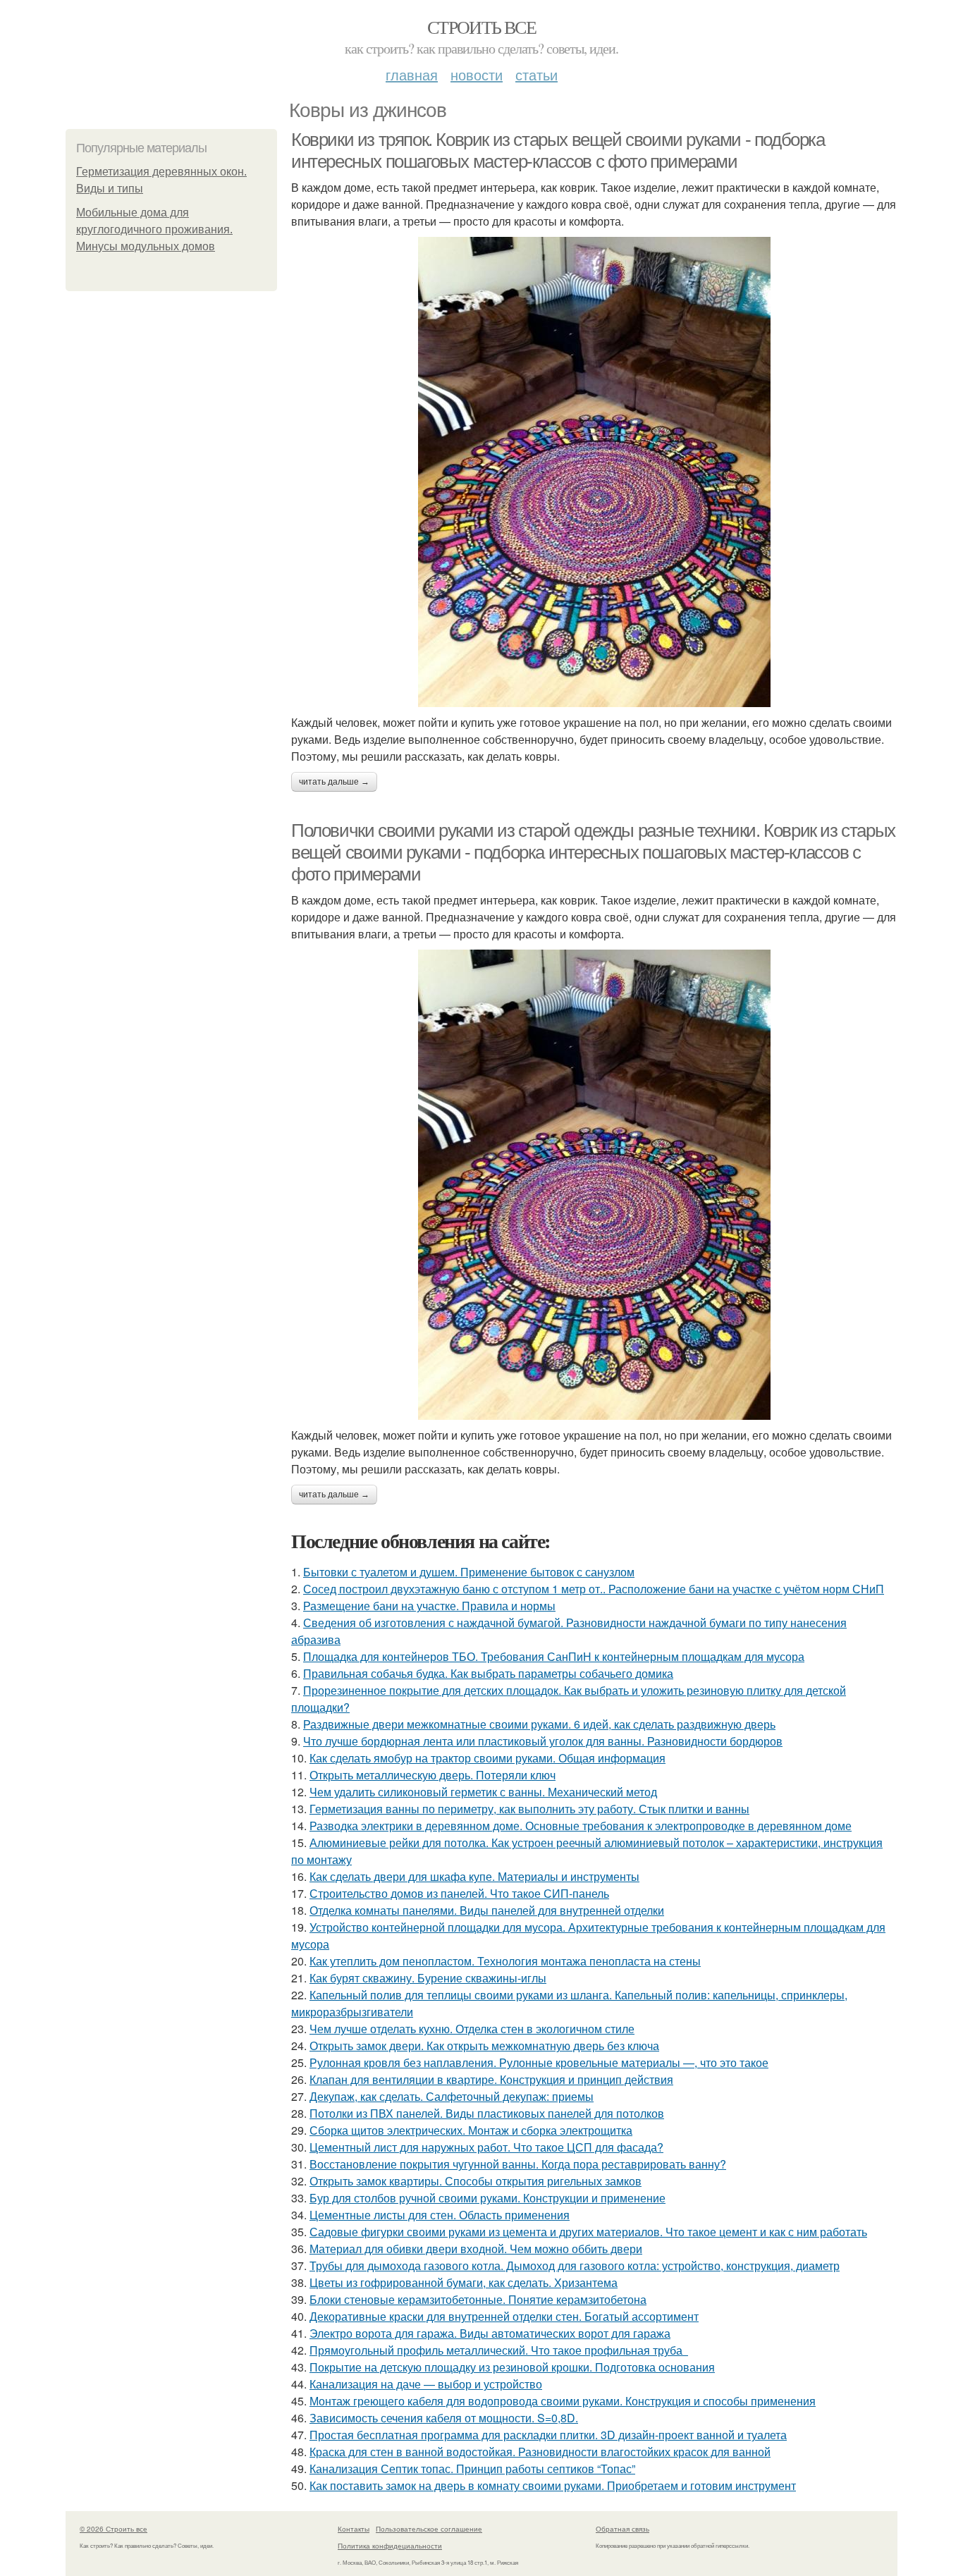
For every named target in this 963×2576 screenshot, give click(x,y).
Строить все (481, 27)
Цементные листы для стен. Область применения (440, 2215)
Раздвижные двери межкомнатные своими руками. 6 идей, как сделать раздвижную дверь (539, 1724)
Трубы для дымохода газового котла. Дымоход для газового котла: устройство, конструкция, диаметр (575, 2265)
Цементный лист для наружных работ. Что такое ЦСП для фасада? (486, 2147)
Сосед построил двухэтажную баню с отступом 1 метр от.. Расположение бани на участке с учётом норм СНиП (594, 1589)
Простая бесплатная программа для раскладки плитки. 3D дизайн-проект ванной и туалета (548, 2435)
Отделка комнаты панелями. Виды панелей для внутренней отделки (487, 1910)
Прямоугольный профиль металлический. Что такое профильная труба (499, 2350)
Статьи (536, 74)
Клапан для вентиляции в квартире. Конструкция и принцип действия (491, 2079)
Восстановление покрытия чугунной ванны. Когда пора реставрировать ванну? (518, 2164)
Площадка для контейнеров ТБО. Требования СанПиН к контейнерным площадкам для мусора (554, 1656)
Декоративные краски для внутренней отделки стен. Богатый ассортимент (504, 2316)
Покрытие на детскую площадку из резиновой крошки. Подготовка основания (512, 2367)
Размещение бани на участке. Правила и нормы (429, 1606)
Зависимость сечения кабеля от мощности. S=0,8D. (444, 2418)
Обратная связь (622, 2529)
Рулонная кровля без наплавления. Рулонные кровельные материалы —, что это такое (539, 2062)
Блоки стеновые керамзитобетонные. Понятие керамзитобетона (478, 2299)
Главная (412, 74)
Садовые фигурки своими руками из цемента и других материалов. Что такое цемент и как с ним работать (588, 2232)
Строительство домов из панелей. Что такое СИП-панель (459, 1893)
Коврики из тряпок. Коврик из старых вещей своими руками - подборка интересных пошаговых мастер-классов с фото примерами (558, 151)
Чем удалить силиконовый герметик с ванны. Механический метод (483, 1792)
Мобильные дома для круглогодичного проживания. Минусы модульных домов (154, 229)
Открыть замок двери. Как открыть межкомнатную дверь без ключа (484, 2046)
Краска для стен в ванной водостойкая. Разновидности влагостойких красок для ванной (540, 2452)
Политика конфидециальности (390, 2546)
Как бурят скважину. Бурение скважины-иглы (428, 1978)
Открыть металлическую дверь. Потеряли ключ (433, 1775)
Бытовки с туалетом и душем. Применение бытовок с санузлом (469, 1572)
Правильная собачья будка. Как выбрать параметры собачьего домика (488, 1673)
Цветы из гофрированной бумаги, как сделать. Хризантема (464, 2282)
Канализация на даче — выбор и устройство (426, 2384)
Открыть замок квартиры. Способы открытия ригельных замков (476, 2181)
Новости (477, 74)
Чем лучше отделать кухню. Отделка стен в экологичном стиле (472, 2029)
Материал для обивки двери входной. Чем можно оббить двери (476, 2249)
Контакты (354, 2529)
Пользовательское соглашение (429, 2529)
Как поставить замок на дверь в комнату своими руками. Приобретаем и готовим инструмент (553, 2485)
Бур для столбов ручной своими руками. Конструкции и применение (487, 2198)
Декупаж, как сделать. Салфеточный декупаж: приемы (452, 2096)
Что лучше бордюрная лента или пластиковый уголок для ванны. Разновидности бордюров (543, 1741)
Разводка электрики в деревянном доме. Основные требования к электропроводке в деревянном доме (581, 1826)
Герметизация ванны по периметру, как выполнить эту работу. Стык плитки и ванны (529, 1809)
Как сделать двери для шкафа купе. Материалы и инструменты (474, 1876)
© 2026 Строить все (114, 2529)
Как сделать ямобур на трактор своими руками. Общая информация (487, 1758)
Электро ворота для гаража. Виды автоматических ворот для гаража (490, 2333)
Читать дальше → (334, 782)
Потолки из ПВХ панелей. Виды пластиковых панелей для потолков (487, 2113)
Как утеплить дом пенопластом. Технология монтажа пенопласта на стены (505, 1961)
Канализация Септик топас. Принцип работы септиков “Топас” (472, 2468)
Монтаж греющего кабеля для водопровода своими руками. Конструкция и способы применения (563, 2401)
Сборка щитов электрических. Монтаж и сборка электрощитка (471, 2130)
